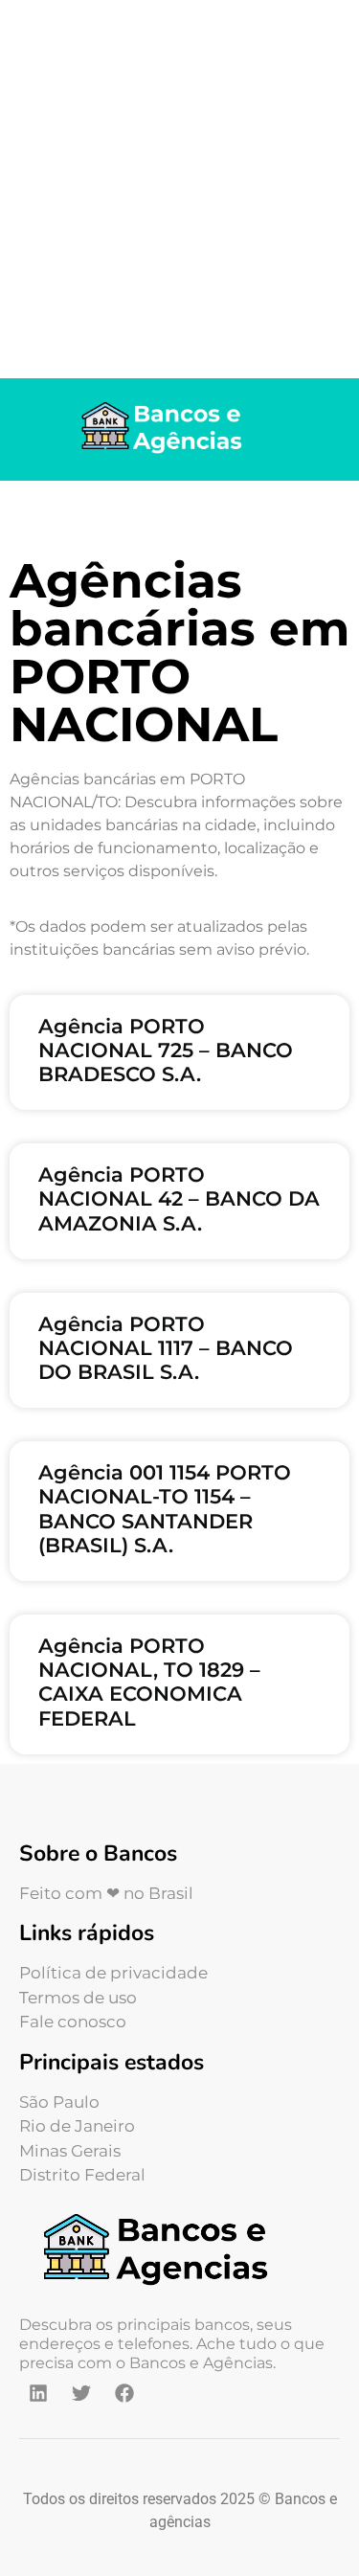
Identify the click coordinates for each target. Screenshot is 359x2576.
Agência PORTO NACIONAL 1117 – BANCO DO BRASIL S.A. (166, 1348)
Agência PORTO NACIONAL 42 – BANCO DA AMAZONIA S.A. (179, 1198)
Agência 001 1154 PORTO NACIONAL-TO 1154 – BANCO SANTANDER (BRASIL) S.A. (165, 1509)
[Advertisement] (179, 189)
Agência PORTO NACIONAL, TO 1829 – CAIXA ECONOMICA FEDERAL (149, 1682)
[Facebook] (124, 2393)
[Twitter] (81, 2393)
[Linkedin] (38, 2393)
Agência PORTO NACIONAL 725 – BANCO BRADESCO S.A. (166, 1050)
